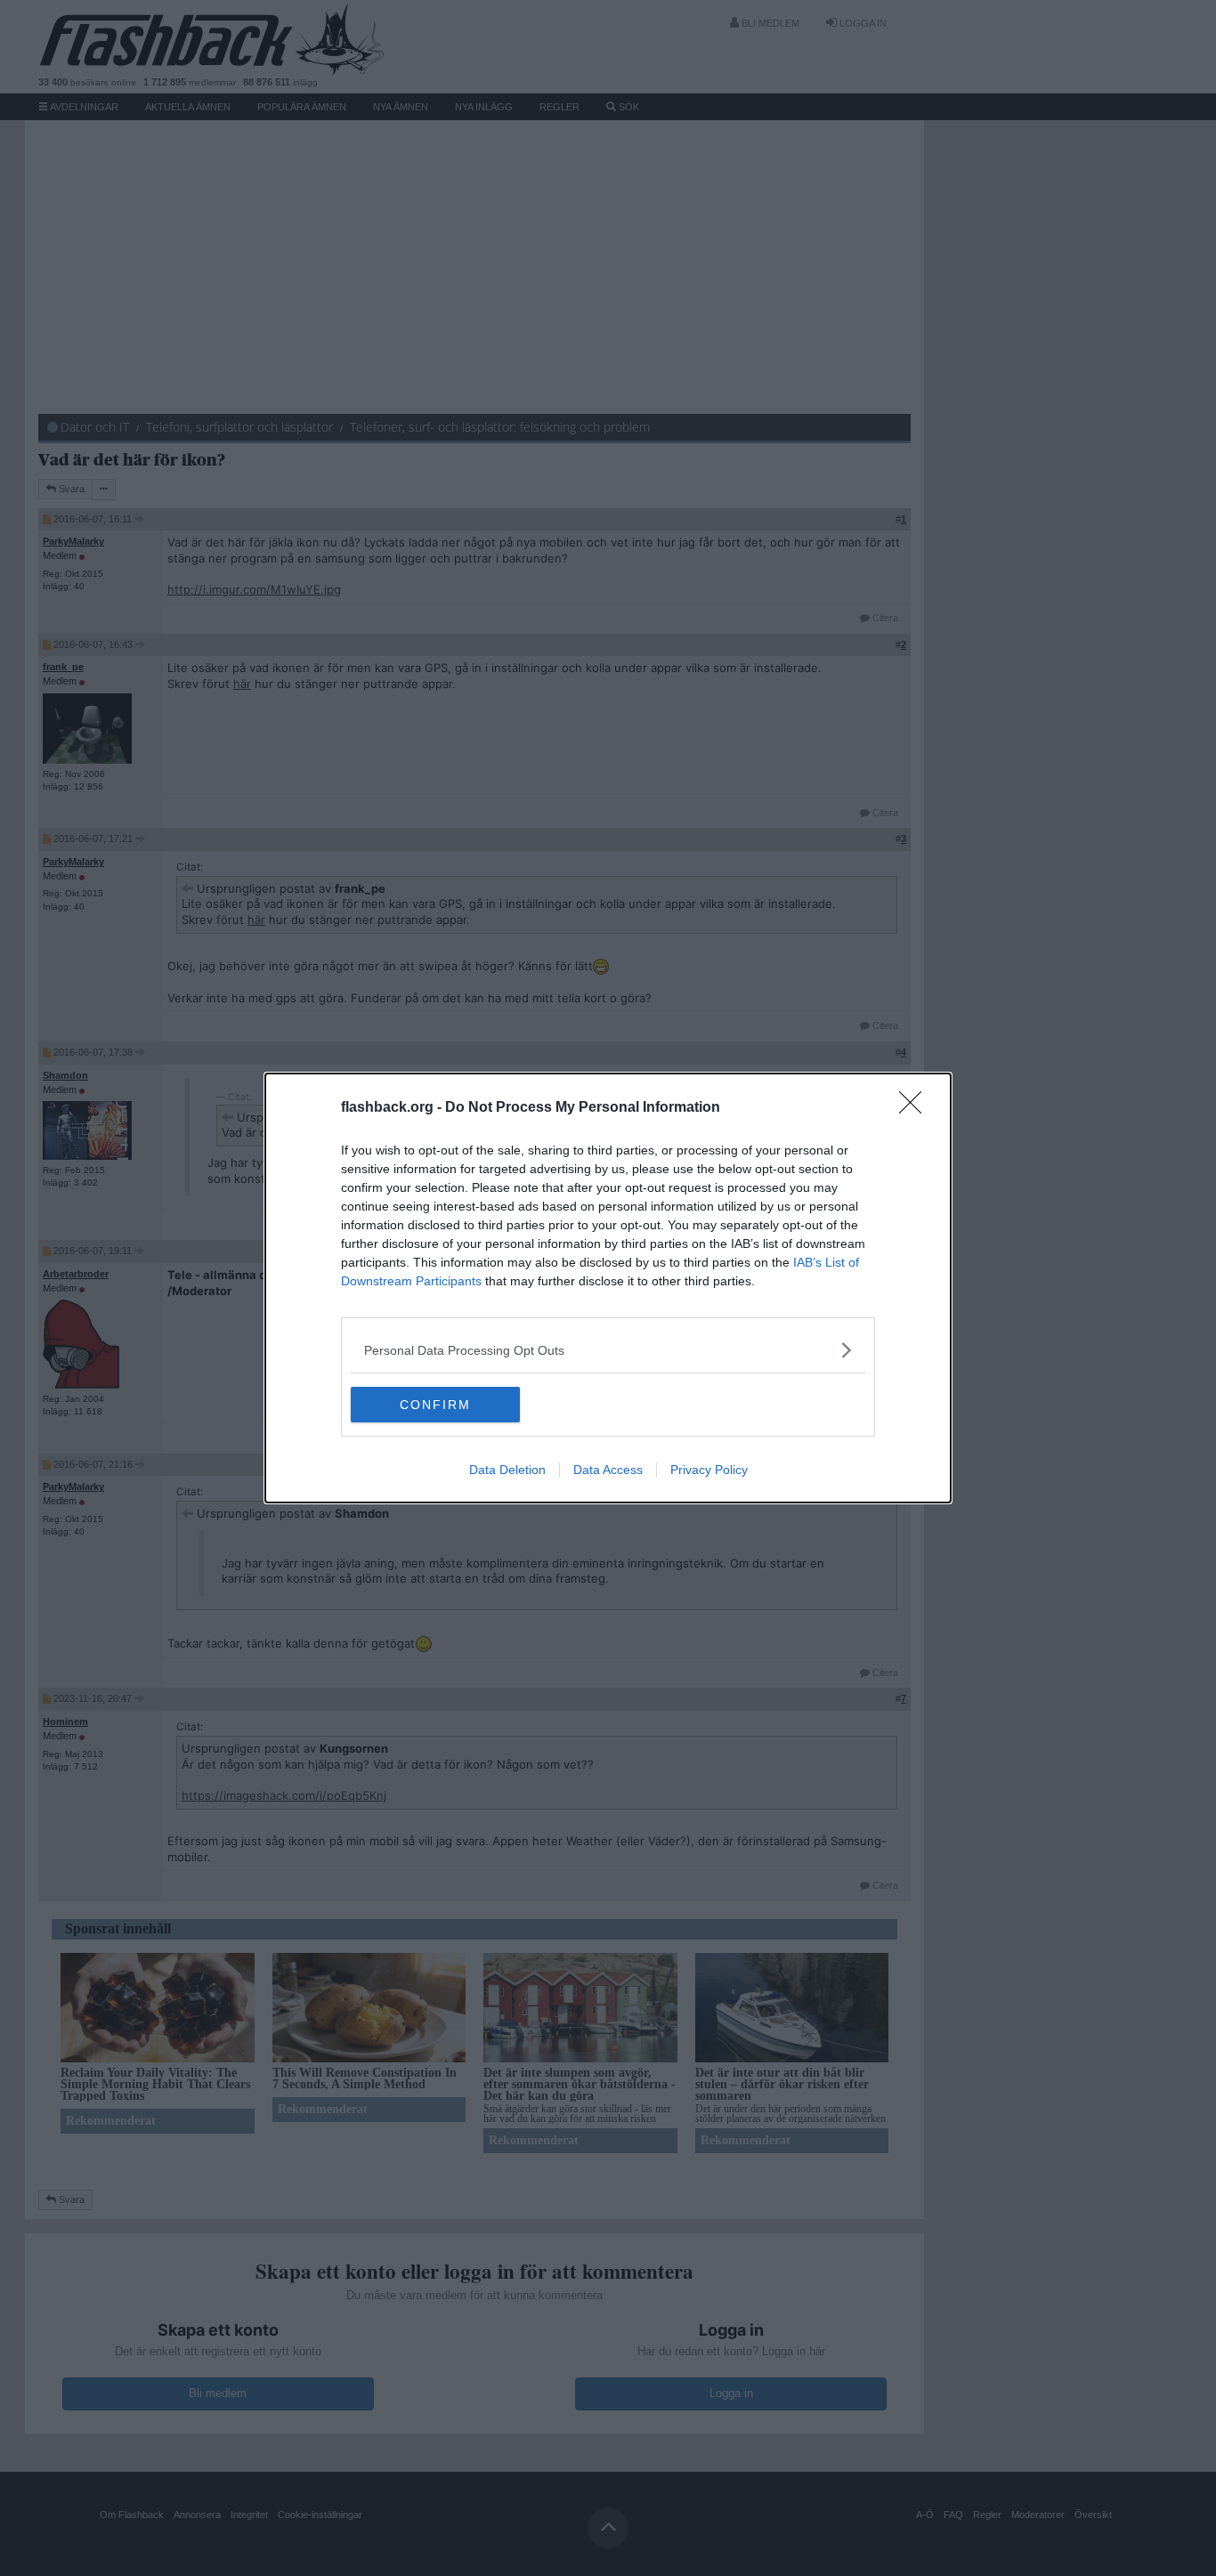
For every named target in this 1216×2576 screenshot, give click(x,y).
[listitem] (608, 1350)
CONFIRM (435, 1405)
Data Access (608, 1470)
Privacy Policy (709, 1470)
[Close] (916, 1108)
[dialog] (608, 1288)
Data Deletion (507, 1470)
